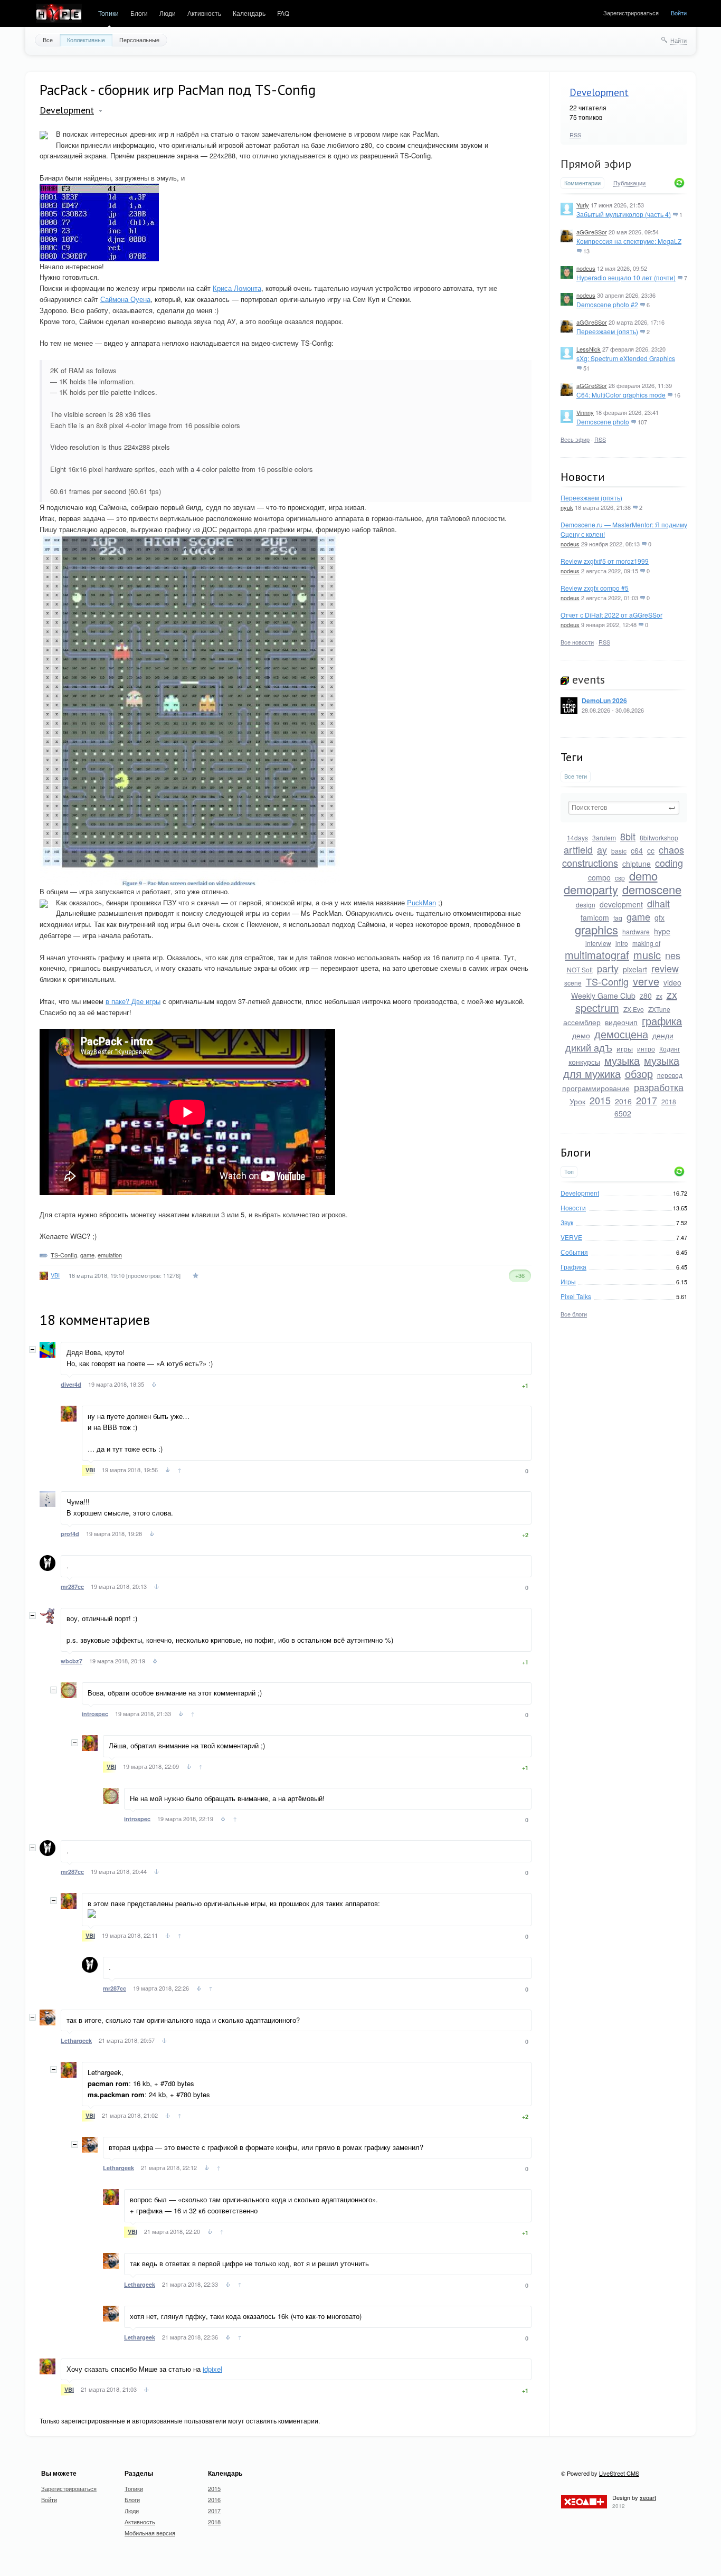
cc (651, 850)
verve (646, 981)
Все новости (577, 642)
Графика (573, 1267)
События (574, 1252)
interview (598, 943)
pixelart (635, 969)
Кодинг (670, 1049)
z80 (646, 996)
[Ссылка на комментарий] (154, 1386)
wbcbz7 (72, 1661)
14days (577, 837)
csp (620, 878)
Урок (577, 1101)
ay (602, 849)
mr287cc (72, 1587)
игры (625, 1048)
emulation (110, 1255)
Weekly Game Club (603, 996)
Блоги (139, 13)
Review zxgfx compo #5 (595, 588)
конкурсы (584, 1062)
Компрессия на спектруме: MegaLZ (629, 241)
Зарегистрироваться (631, 13)
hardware (636, 931)
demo (643, 875)
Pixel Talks (576, 1296)
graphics (596, 929)
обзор (639, 1073)
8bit (628, 836)
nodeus (586, 268)
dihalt (658, 903)
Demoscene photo (603, 422)
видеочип (621, 1022)
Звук (567, 1222)
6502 (623, 1113)
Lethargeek (76, 2040)
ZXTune (659, 1009)
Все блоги (574, 1314)
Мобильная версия (150, 2533)
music (647, 955)
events (587, 679)
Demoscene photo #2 (607, 304)
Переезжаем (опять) (607, 331)
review (665, 968)
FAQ (283, 13)
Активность (204, 13)
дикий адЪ (589, 1047)
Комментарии (582, 183)
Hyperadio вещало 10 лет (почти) (626, 277)
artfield (578, 849)
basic (619, 851)
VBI (55, 1275)
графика (662, 1021)
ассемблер (582, 1022)
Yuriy (583, 205)
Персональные (139, 40)
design (586, 905)
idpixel (212, 2369)
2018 (669, 1101)
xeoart (648, 2497)
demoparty (591, 889)
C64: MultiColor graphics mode (621, 395)
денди (663, 1035)
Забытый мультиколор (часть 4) (624, 214)
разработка (659, 1087)
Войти (679, 13)
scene (573, 983)
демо (581, 1035)
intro (622, 943)
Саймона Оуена (125, 299)
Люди (168, 13)
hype (662, 931)
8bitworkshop (659, 837)
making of (646, 943)
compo (599, 877)
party (608, 968)
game (638, 916)
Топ (569, 1172)
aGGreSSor (592, 232)
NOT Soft (580, 969)
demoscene (652, 889)
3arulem (604, 837)
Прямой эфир (596, 164)
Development (599, 92)
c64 (637, 850)
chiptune (637, 864)
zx (659, 996)
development (621, 904)
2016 (623, 1101)
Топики (108, 13)
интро (646, 1049)
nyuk (567, 507)
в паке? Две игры (133, 1001)
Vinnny (585, 412)
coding (669, 863)
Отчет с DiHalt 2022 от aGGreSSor (611, 615)
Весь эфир (575, 439)
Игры (568, 1281)
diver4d (71, 1384)
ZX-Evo (634, 1009)
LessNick (589, 349)
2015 (600, 1100)
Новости (573, 1207)
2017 (647, 1100)
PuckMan (421, 902)
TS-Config (607, 981)
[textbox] (624, 808)
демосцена (621, 1034)
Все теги (576, 776)
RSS (575, 135)
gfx (660, 917)
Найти (679, 40)
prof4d (70, 1534)
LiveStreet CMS (619, 2473)
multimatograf (597, 955)
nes (673, 955)
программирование (596, 1088)
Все (48, 40)
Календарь (249, 13)
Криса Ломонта (237, 288)
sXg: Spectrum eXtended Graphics (626, 358)
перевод (670, 1075)
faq (618, 918)
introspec (95, 1714)
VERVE (571, 1237)
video (672, 982)
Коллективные (86, 40)
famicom (595, 917)
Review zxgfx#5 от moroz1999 (605, 561)
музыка (622, 1060)
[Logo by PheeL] (59, 14)
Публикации (629, 183)
